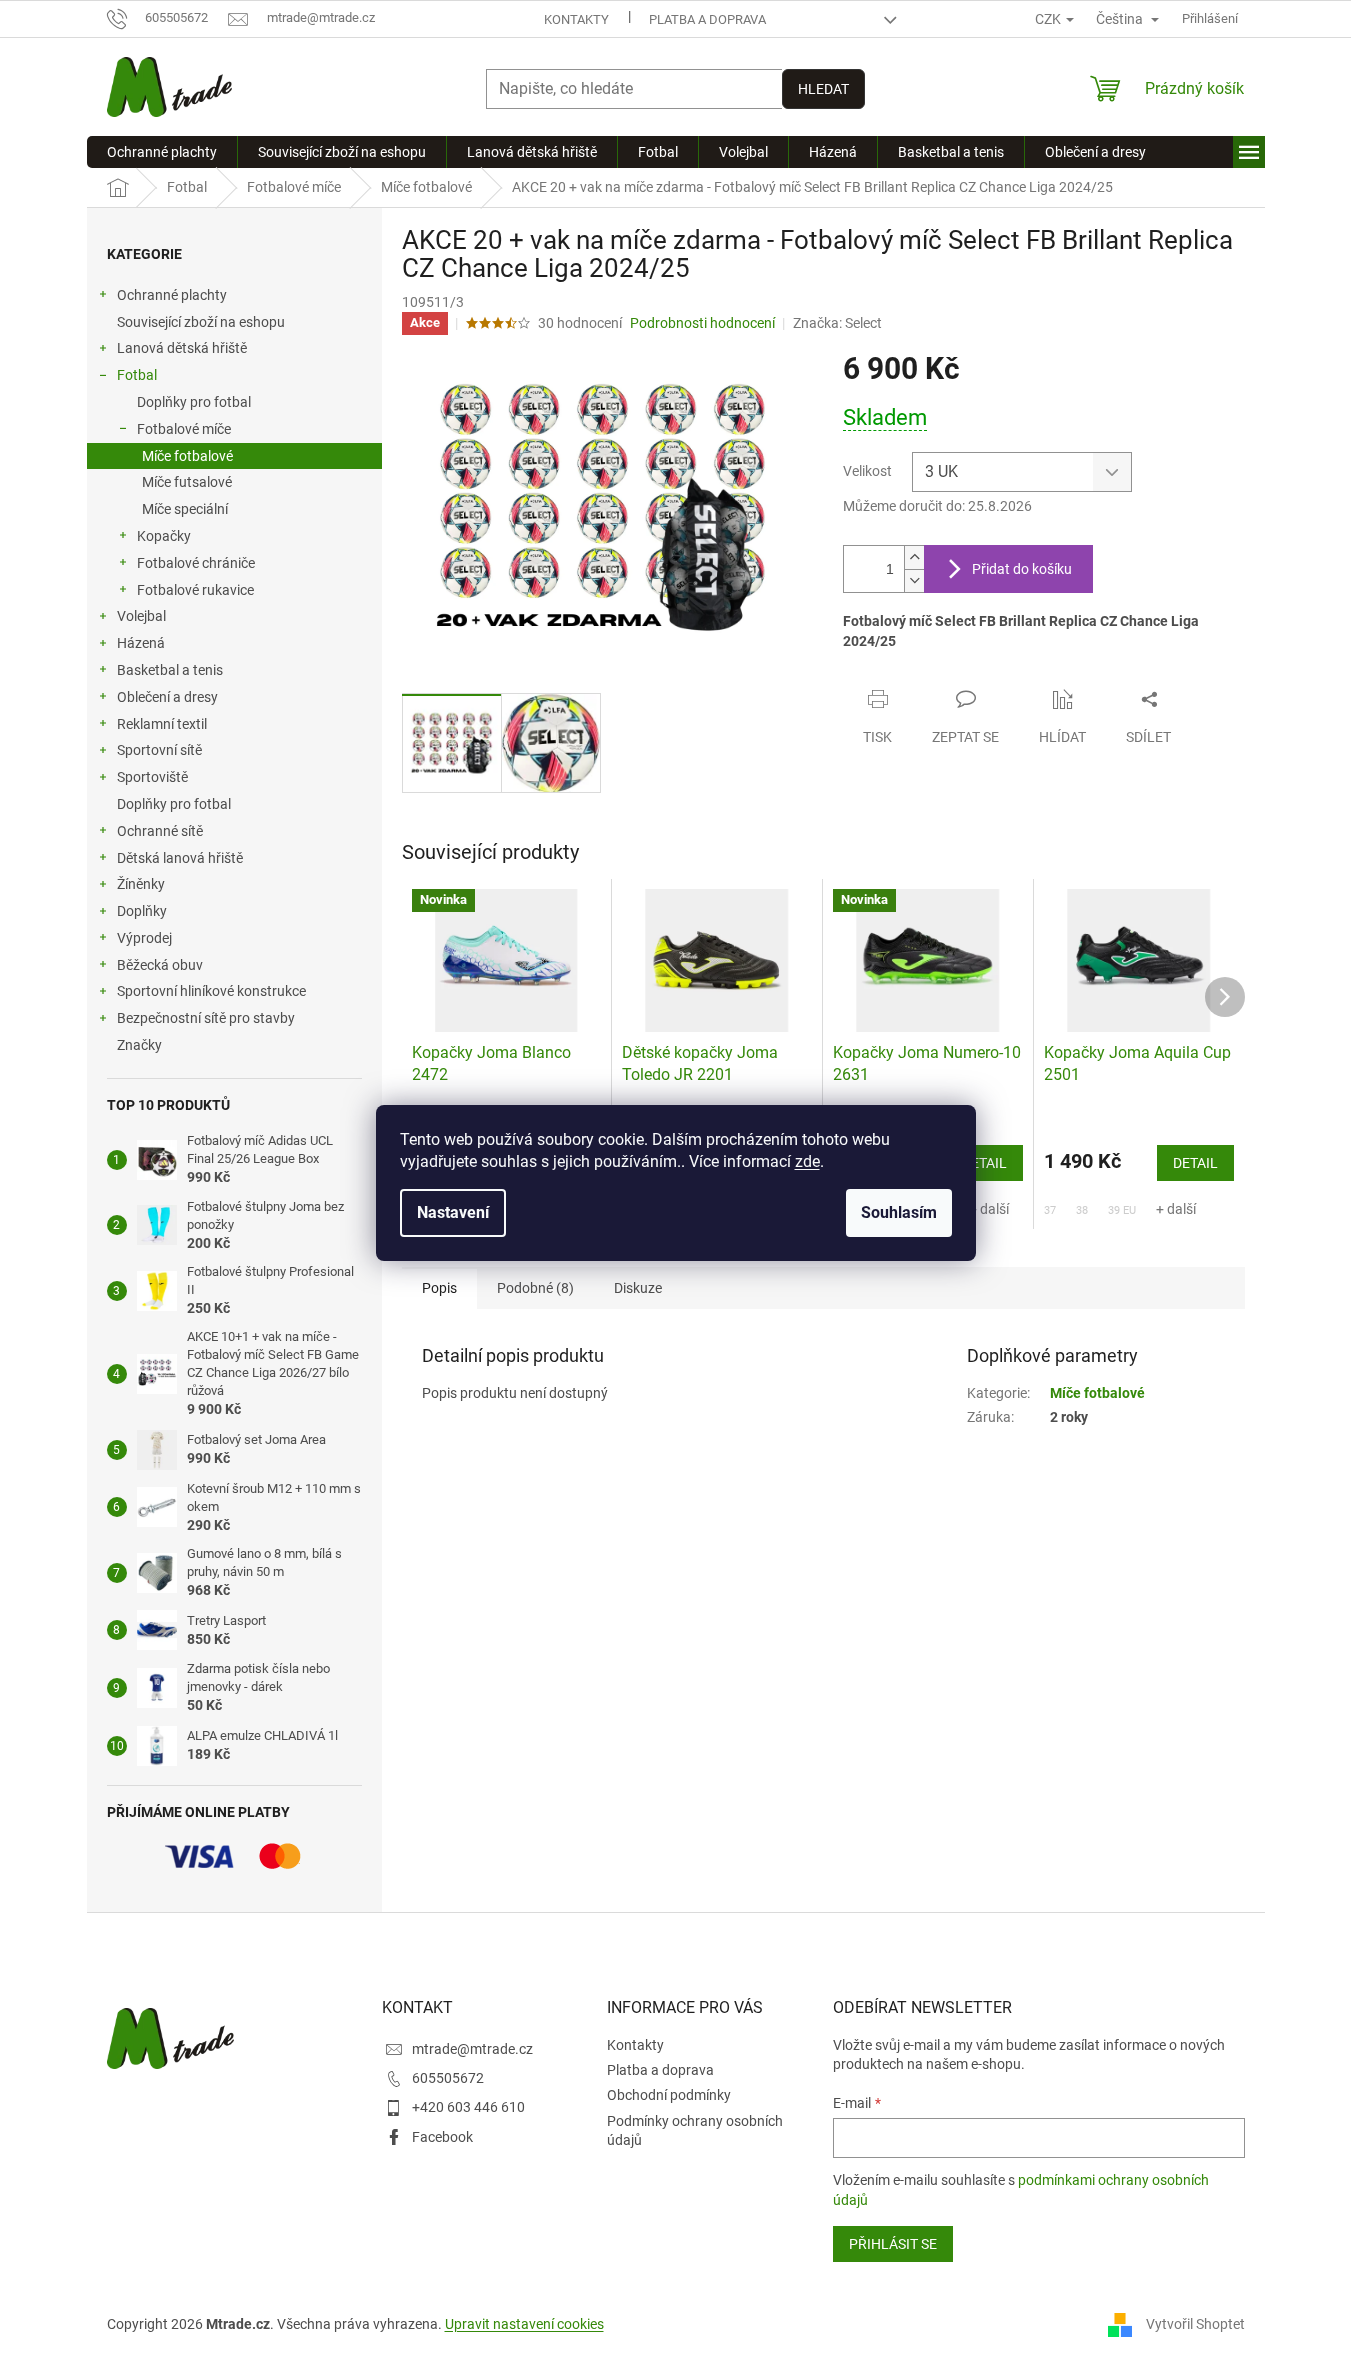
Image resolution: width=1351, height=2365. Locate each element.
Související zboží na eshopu (201, 322)
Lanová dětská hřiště (182, 348)
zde (807, 1161)
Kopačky (164, 536)
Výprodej (144, 938)
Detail (984, 1163)
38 (1082, 1210)
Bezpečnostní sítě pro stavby (206, 1018)
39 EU (1122, 1210)
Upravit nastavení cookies (524, 2324)
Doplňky (142, 911)
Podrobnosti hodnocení (702, 323)
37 (1050, 1210)
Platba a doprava (707, 19)
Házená (141, 643)
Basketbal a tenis (170, 670)
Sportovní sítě (159, 750)
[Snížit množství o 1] (914, 580)
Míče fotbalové (187, 456)
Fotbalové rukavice (195, 590)
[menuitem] (162, 152)
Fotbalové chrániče (196, 563)
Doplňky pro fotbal (194, 402)
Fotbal (137, 375)
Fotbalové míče (184, 429)
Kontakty (576, 19)
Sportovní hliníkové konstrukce (211, 991)
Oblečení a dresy (167, 697)
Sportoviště (152, 777)
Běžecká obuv (160, 965)
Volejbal (141, 616)
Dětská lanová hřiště (180, 858)
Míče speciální (185, 509)
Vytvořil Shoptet (1195, 2323)
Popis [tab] (439, 1288)
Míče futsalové (187, 482)
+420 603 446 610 (468, 2107)
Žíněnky (141, 884)
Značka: (837, 323)
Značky (139, 1045)
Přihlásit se (893, 2244)
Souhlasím (899, 1212)
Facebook (442, 2137)
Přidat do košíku (1022, 569)
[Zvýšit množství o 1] (914, 557)
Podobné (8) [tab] (535, 1288)
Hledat (823, 89)
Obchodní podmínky (669, 2095)
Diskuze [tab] (638, 1288)
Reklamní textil (162, 724)
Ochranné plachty (172, 295)
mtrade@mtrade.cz (472, 2049)
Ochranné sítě (160, 831)
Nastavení (453, 1212)
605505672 (448, 2078)
